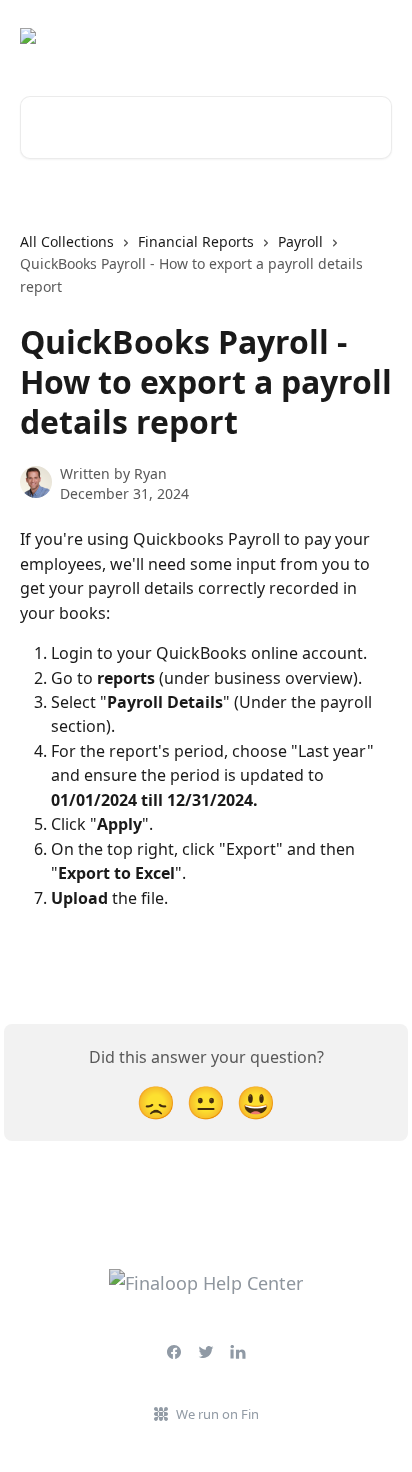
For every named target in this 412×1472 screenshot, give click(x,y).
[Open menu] (374, 36)
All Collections (67, 241)
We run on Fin (217, 1414)
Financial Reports (196, 241)
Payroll (300, 241)
